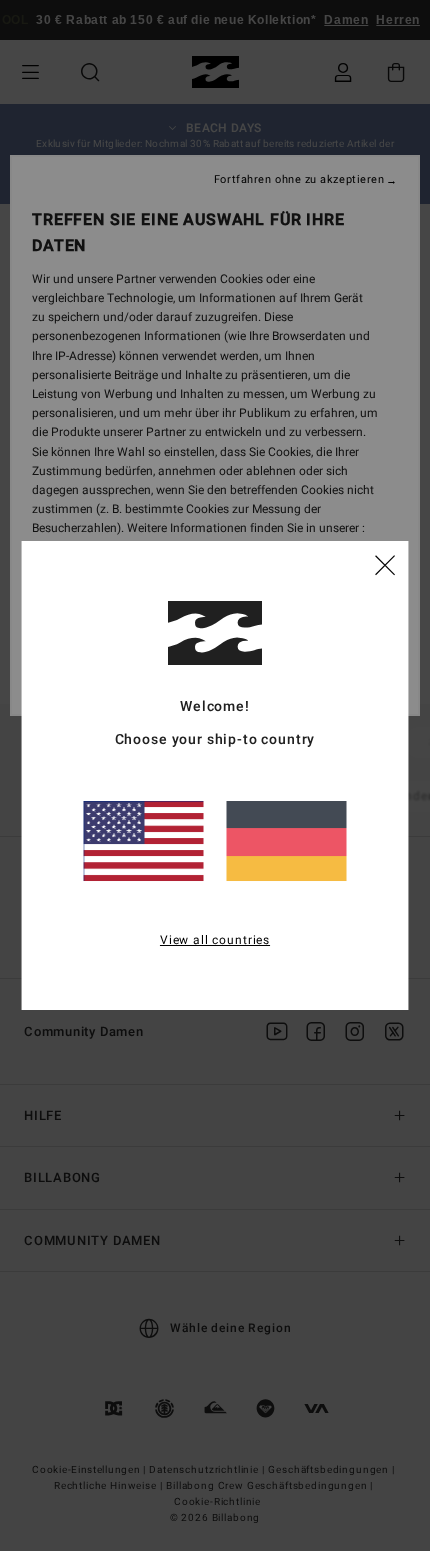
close (385, 564)
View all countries (215, 940)
